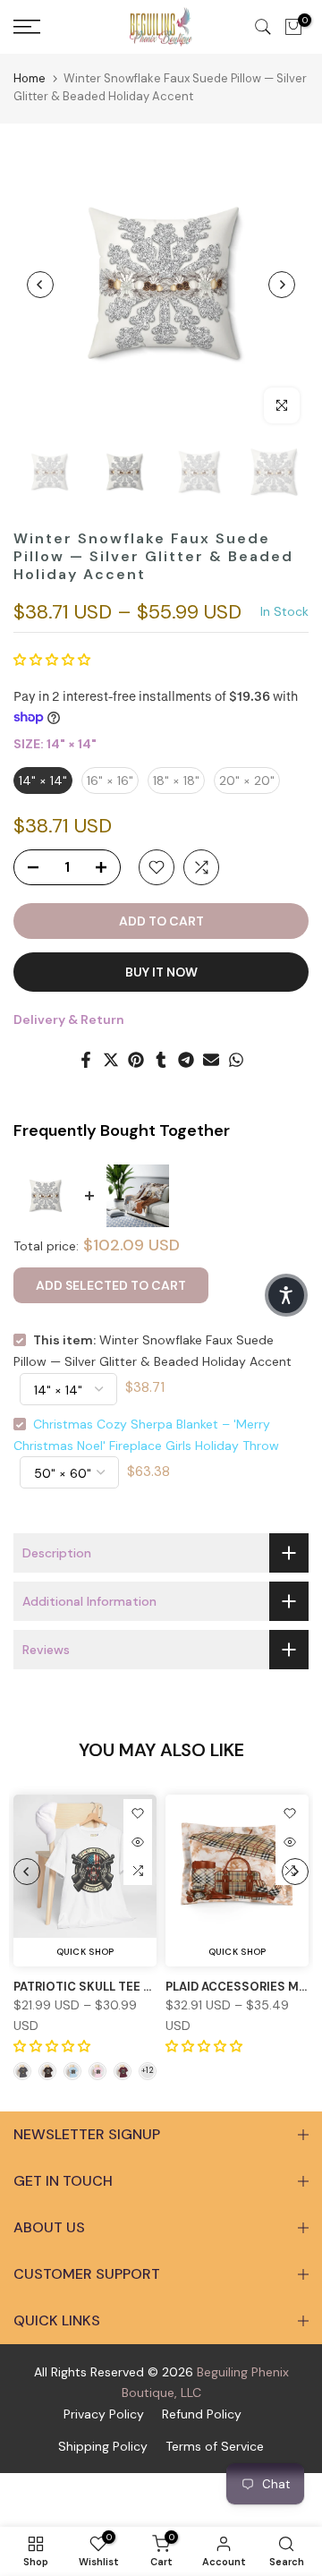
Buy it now (161, 972)
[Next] (282, 285)
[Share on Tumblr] (161, 1060)
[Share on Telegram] (186, 1060)
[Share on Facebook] (86, 1060)
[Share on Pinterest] (136, 1060)
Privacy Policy (104, 2414)
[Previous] (40, 285)
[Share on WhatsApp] (236, 1060)
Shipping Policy (103, 2446)
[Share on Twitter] (111, 1060)
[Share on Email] (211, 1060)
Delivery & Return (69, 1019)
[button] (52, 660)
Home (30, 78)
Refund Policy (202, 2414)
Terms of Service (215, 2446)
